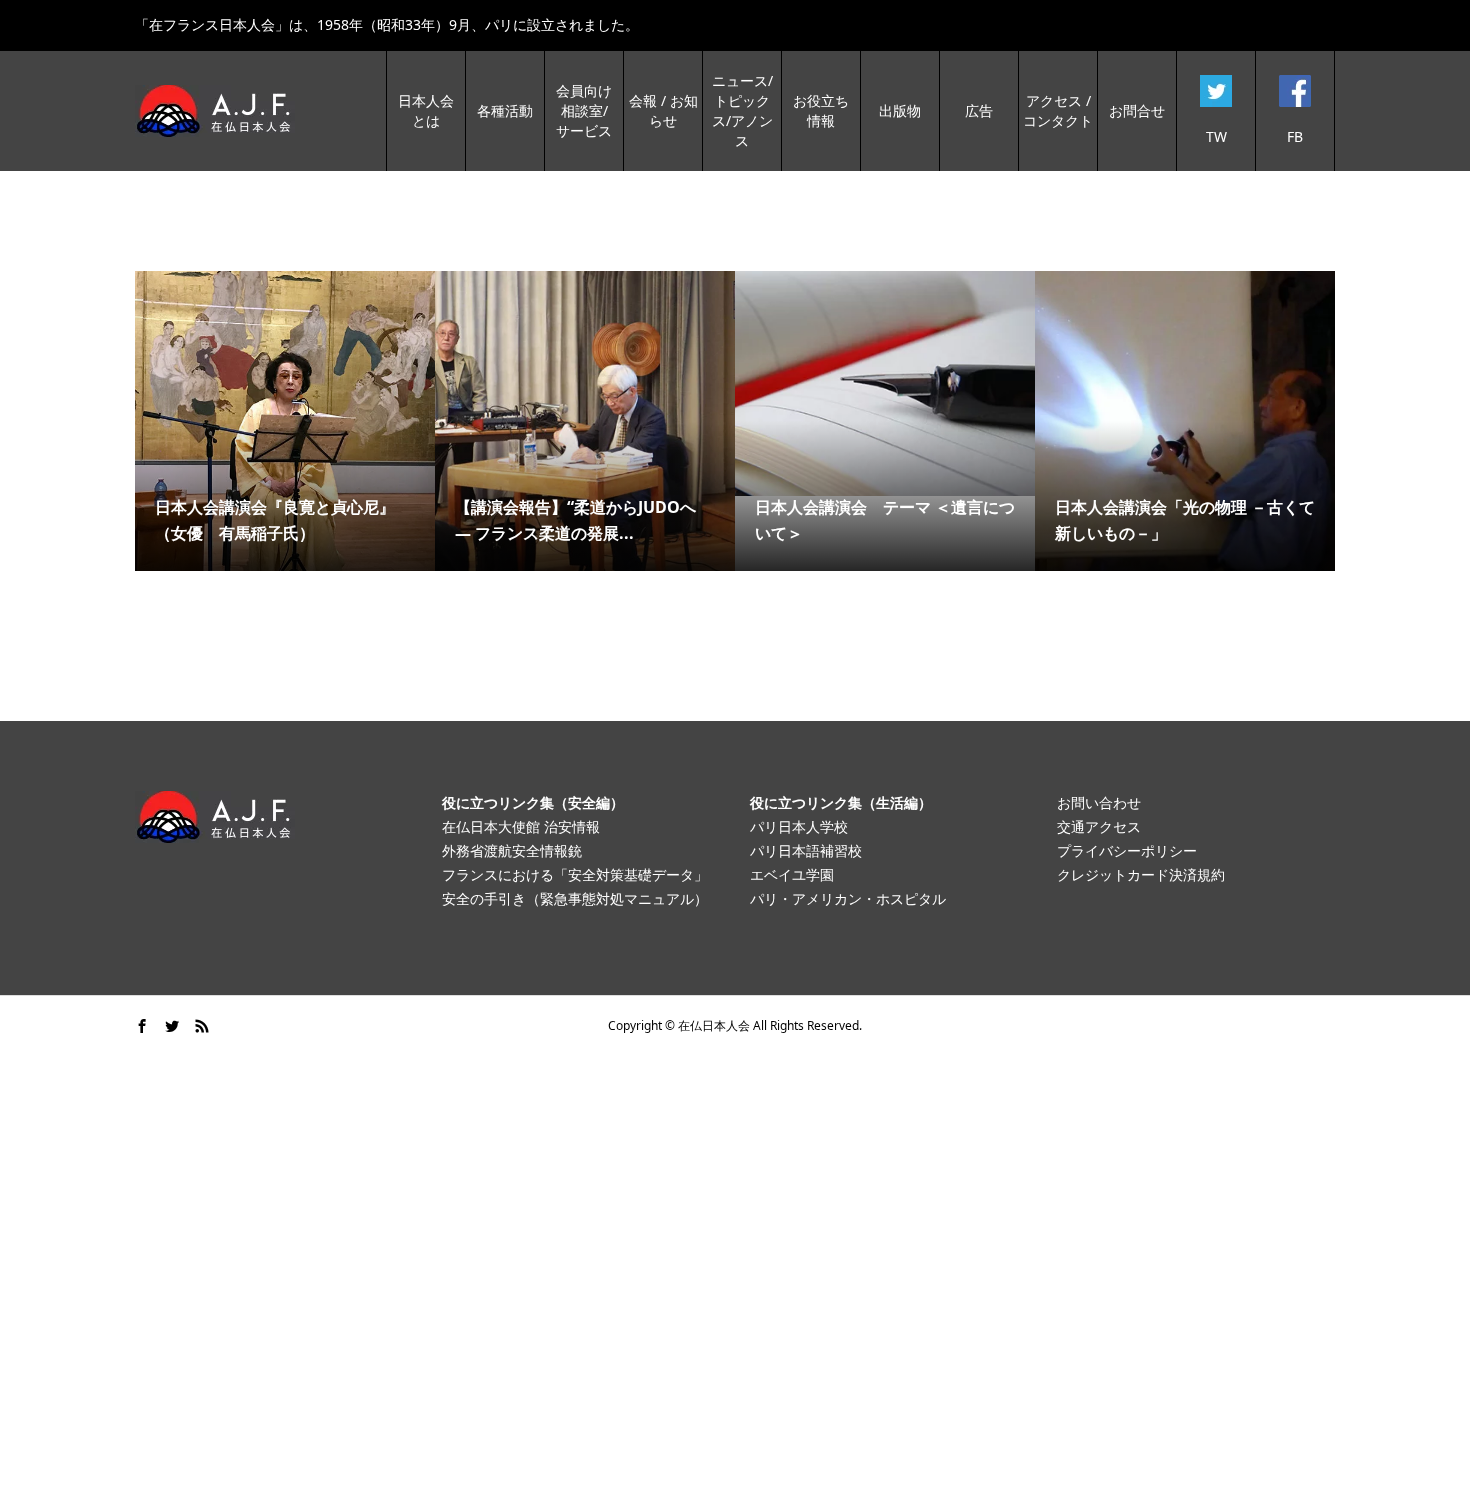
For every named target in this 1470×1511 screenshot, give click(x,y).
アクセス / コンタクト (1058, 110)
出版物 (900, 110)
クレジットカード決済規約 (1141, 874)
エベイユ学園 (792, 874)
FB (1295, 136)
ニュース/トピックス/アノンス (742, 110)
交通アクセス (1099, 826)
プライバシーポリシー (1127, 850)
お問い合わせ (1099, 802)
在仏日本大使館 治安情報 (521, 826)
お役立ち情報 (821, 110)
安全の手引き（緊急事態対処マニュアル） (575, 898)
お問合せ (1137, 110)
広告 (979, 110)
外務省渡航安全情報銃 (512, 850)
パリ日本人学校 (799, 826)
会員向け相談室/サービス (584, 110)
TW (1216, 136)
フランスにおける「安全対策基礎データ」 (575, 874)
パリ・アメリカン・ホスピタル (848, 898)
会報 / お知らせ (663, 110)
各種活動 (505, 110)
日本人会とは (426, 110)
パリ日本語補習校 (806, 850)
